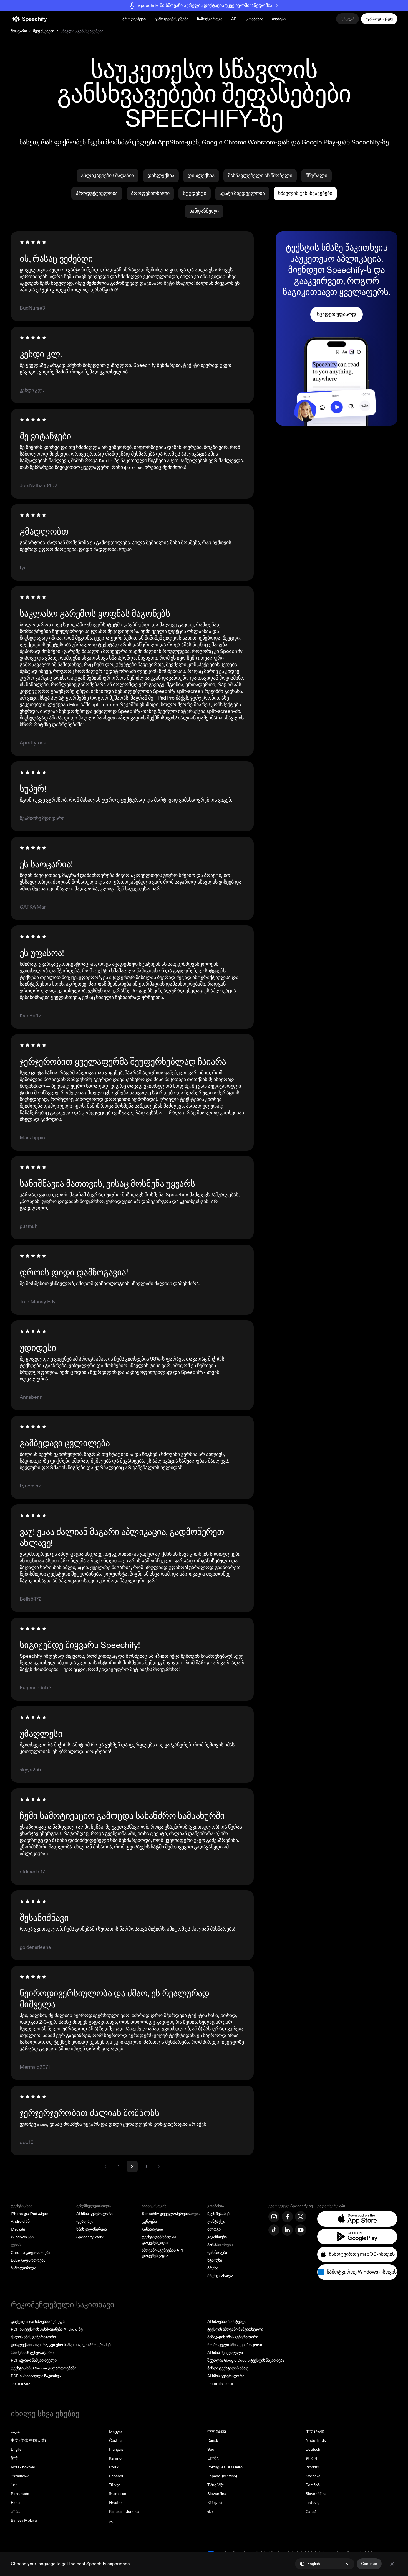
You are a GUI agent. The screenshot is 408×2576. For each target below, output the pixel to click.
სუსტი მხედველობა (242, 193)
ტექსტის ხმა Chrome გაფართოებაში (44, 2368)
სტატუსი (215, 2260)
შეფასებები (44, 31)
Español (116, 2476)
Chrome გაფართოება (31, 2253)
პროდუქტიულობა (97, 193)
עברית (16, 2512)
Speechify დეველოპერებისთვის (171, 2214)
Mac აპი (18, 2229)
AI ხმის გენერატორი (95, 2214)
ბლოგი (214, 2229)
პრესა (213, 2268)
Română (313, 2485)
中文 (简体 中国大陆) (28, 2441)
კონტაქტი (216, 2222)
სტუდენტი (195, 193)
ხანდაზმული (204, 211)
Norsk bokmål (23, 2467)
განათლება (152, 2229)
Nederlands (316, 2441)
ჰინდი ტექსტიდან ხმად (228, 2368)
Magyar (116, 2432)
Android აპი (21, 2222)
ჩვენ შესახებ (218, 2214)
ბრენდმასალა (220, 2276)
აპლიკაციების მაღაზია (108, 176)
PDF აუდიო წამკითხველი (34, 2360)
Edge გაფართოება (28, 2260)
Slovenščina (316, 2494)
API (234, 19)
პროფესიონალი (150, 193)
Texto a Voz (20, 2384)
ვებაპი (17, 2245)
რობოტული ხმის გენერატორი (235, 2345)
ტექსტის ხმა (22, 2206)
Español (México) (222, 2476)
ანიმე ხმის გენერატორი (32, 2353)
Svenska (313, 2476)
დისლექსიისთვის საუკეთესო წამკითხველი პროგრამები (62, 2345)
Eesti (15, 2503)
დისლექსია (161, 176)
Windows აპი (22, 2237)
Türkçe (115, 2485)
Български (118, 2494)
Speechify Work (90, 2237)
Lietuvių (313, 2503)
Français (116, 2449)
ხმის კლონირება (92, 2229)
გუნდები (149, 2222)
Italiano (115, 2458)
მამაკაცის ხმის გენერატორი (233, 2337)
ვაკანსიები (217, 2237)
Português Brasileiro (225, 2467)
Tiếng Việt (216, 2485)
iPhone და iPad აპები (29, 2214)
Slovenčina (217, 2494)
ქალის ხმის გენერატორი (33, 2337)
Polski (114, 2467)
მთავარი (19, 31)
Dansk (213, 2441)
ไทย (14, 2485)
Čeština (116, 2441)
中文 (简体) (217, 2432)
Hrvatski (116, 2503)
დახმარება (217, 2253)
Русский (313, 2467)
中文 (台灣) (315, 2432)
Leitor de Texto (220, 2384)
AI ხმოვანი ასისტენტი (227, 2322)
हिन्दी (14, 2458)
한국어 (311, 2458)
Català (311, 2512)
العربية (16, 2432)
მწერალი (316, 176)
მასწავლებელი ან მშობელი (260, 176)
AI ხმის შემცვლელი (225, 2353)
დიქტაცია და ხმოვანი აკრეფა (38, 2322)
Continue (369, 2564)
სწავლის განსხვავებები (305, 193)
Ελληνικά (215, 2503)
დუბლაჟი (85, 2222)
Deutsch (313, 2449)
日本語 (213, 2458)
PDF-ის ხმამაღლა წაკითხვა (36, 2376)
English (17, 2449)
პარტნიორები (220, 2245)
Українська (20, 2476)
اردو (112, 2520)
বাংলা (211, 2512)
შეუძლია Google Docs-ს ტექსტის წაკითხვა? (246, 2360)
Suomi (213, 2449)
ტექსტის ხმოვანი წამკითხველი (235, 2329)
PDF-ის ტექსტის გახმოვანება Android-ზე (47, 2329)
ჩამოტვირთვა (210, 19)
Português (20, 2494)
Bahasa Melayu (24, 2520)
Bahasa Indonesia (124, 2512)
